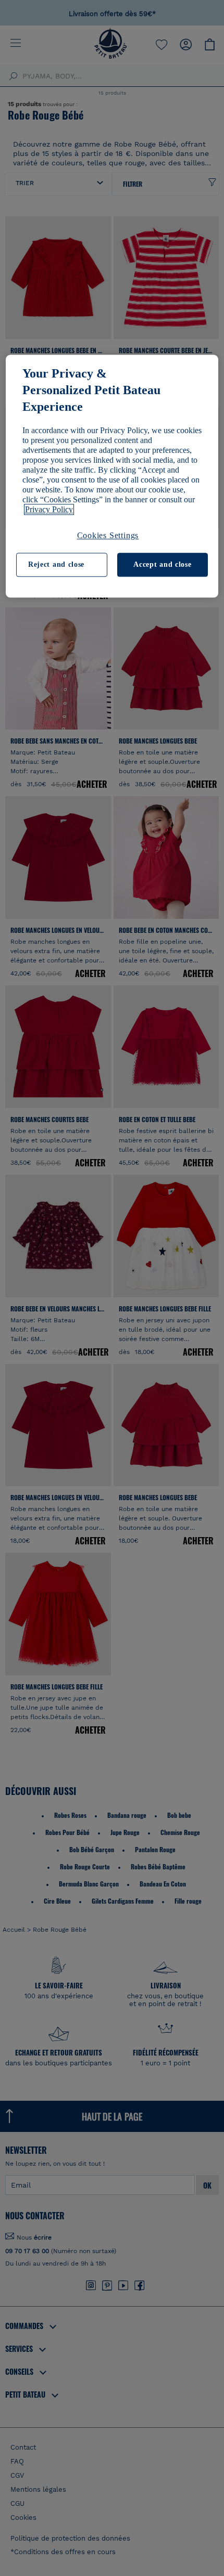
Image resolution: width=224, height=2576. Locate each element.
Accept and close (162, 565)
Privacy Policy (49, 509)
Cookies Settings (108, 535)
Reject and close (56, 565)
